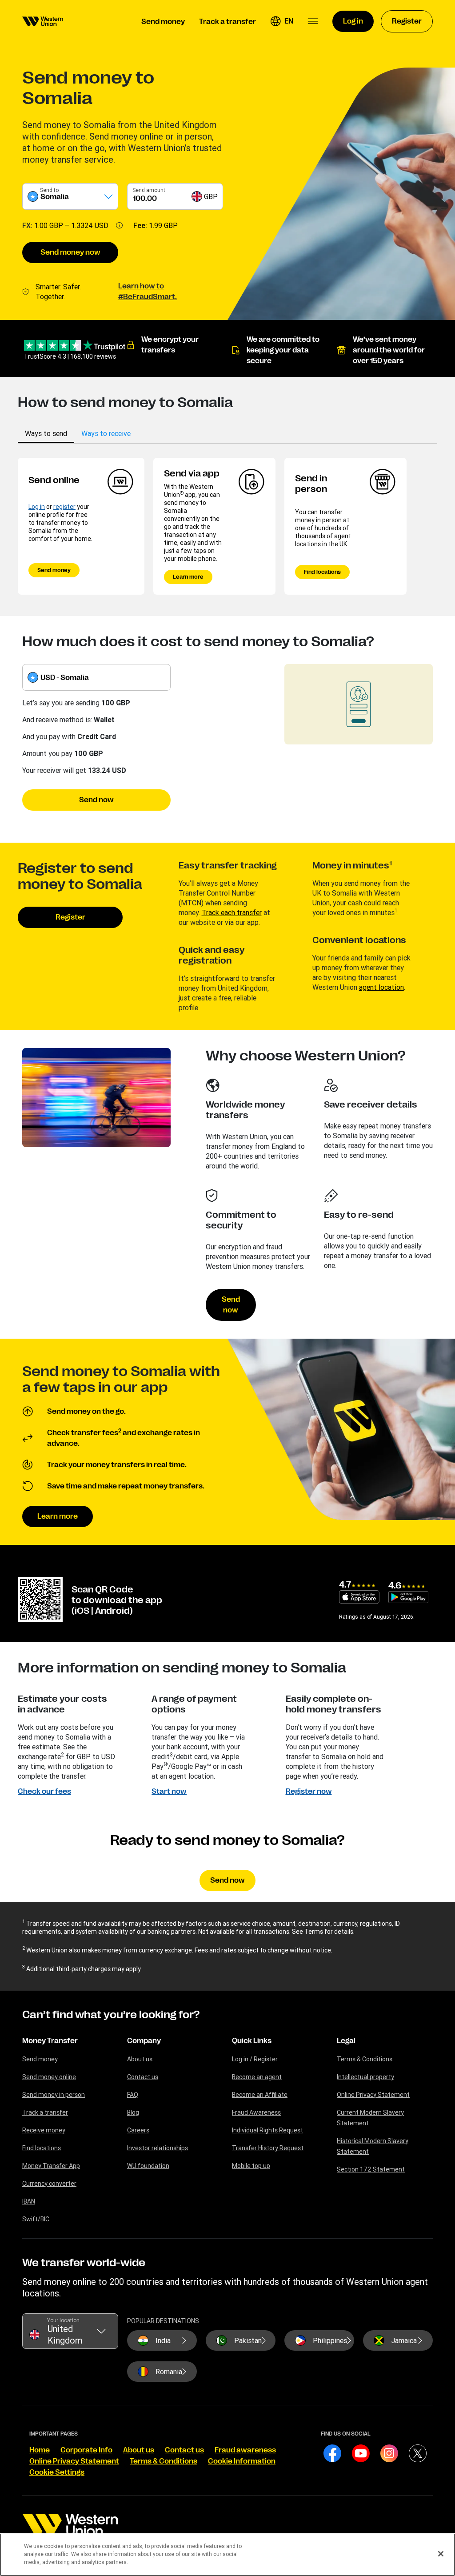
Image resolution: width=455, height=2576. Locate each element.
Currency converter (49, 2184)
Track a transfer (45, 2112)
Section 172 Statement (371, 2169)
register (64, 507)
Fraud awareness (245, 2450)
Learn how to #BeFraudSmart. (148, 292)
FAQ (133, 2095)
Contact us (143, 2077)
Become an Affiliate (260, 2095)
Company (144, 2041)
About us (140, 2059)
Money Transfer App (51, 2166)
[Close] (441, 2554)
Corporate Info (86, 2450)
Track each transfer (232, 912)
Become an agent (257, 2077)
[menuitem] (43, 21)
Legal (346, 2041)
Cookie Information (242, 2461)
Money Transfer (50, 2041)
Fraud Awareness (256, 2112)
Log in (37, 507)
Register (70, 917)
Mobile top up (251, 2166)
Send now (96, 800)
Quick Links (252, 2041)
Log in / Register (255, 2059)
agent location (381, 987)
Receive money (44, 2130)
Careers (138, 2130)
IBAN (29, 2201)
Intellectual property (365, 2077)
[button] (282, 21)
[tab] (46, 433)
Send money (54, 570)
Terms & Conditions (365, 2059)
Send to (49, 190)
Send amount (149, 190)
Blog (133, 2112)
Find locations (322, 572)
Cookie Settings (57, 2472)
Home (40, 2450)
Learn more (188, 577)
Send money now (70, 252)
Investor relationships (158, 2148)
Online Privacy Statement (373, 2095)
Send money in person (54, 2095)
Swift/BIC (36, 2219)
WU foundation (148, 2166)
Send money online (49, 2077)
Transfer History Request (268, 2148)
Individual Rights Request (267, 2130)
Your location (63, 2320)
